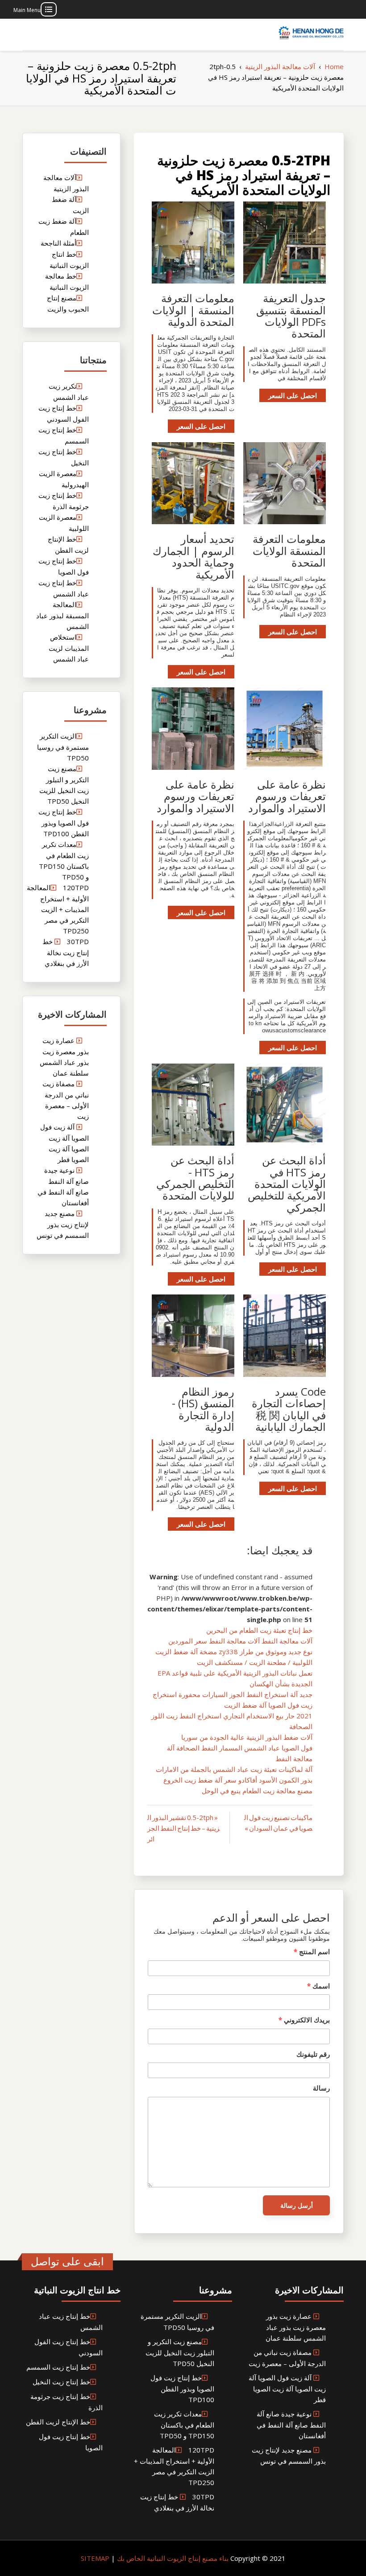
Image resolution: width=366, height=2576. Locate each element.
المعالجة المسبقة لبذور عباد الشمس (62, 615)
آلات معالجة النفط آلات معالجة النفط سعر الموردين (240, 1641)
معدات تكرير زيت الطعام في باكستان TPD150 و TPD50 (184, 2425)
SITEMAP (95, 2558)
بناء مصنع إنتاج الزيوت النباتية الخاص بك (172, 2558)
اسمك (318, 1986)
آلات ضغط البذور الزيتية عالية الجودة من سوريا (247, 1737)
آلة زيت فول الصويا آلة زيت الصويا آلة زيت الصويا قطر (287, 2389)
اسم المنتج (312, 1952)
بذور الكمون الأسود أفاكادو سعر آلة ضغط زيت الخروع (238, 1780)
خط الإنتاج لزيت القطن (58, 2422)
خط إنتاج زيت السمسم (58, 2367)
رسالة (321, 2088)
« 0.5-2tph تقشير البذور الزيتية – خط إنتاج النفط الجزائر (183, 1828)
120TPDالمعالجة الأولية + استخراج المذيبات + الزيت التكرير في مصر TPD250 (58, 909)
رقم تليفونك (313, 2054)
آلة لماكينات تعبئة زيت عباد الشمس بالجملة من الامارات (234, 1769)
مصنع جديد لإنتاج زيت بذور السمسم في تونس (63, 1224)
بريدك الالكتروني (304, 2020)
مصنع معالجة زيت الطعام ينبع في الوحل (257, 1791)
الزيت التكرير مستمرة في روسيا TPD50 (63, 747)
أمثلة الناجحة (58, 243)
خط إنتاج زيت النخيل (61, 2382)
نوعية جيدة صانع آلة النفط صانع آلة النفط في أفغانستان (291, 2425)
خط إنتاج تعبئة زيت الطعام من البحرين (259, 1630)
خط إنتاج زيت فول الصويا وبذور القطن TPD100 (64, 823)
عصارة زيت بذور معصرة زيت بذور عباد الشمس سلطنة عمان (296, 2327)
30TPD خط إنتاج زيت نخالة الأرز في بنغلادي (66, 952)
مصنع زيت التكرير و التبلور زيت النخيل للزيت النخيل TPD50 (180, 2352)
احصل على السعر (293, 395)
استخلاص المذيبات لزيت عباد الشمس (69, 648)
